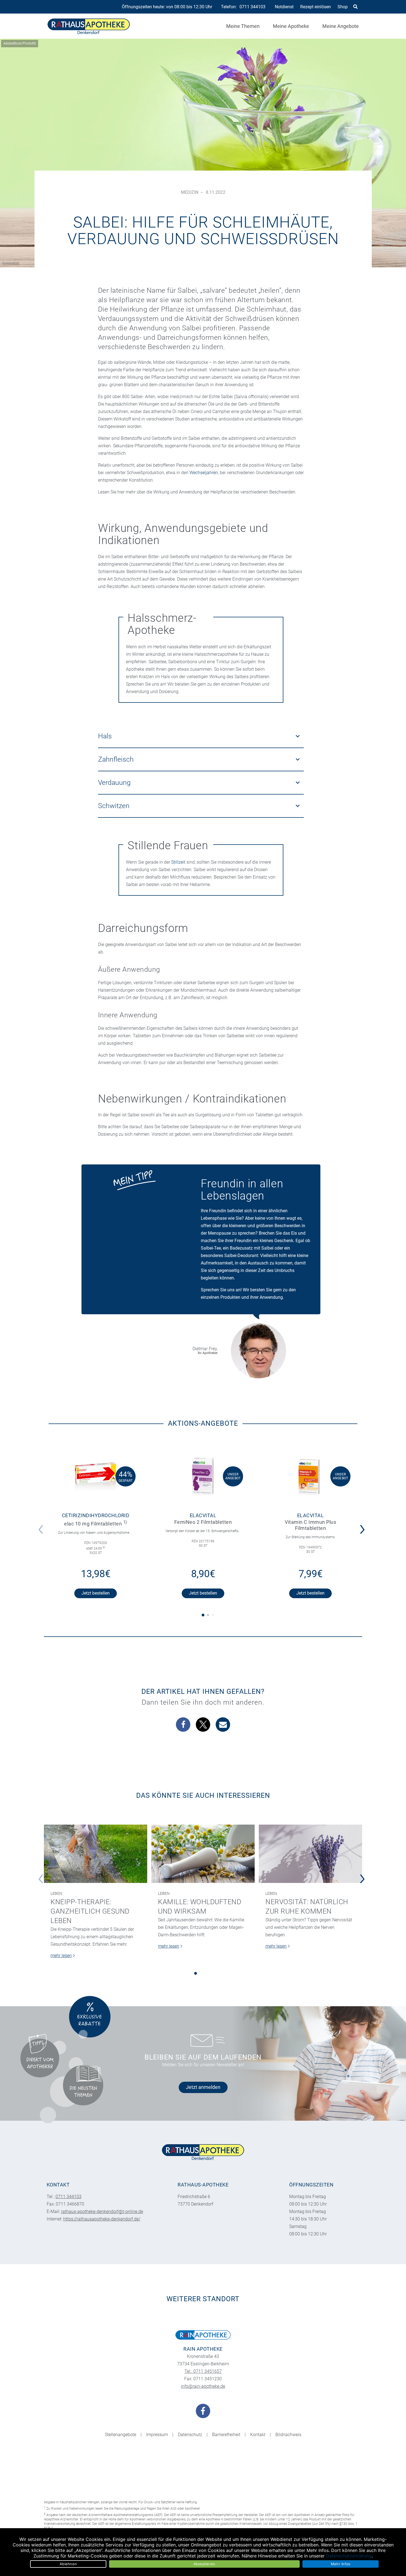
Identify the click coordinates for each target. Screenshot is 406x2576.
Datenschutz (190, 2435)
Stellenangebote (121, 2435)
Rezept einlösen (316, 7)
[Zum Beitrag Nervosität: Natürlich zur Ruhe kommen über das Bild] (310, 1854)
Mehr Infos (341, 2564)
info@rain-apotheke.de (203, 2386)
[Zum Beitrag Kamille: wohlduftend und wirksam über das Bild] (203, 1854)
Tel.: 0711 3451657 (203, 2371)
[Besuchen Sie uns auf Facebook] (203, 2411)
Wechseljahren (204, 473)
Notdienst (284, 7)
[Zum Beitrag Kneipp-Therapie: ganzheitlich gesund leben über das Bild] (96, 1854)
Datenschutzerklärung (349, 2556)
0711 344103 (252, 7)
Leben (56, 1893)
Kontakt (258, 2435)
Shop (343, 7)
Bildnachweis (288, 2435)
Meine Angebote (341, 26)
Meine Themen (243, 26)
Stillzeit (178, 862)
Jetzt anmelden (203, 2087)
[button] (364, 1526)
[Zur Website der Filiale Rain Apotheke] (203, 2335)
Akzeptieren (205, 2564)
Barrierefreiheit (226, 2435)
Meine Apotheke (291, 26)
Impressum (157, 2435)
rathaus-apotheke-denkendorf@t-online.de (102, 2211)
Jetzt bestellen (96, 1593)
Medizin (190, 192)
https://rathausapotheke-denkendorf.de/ (102, 2219)
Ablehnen (68, 2564)
